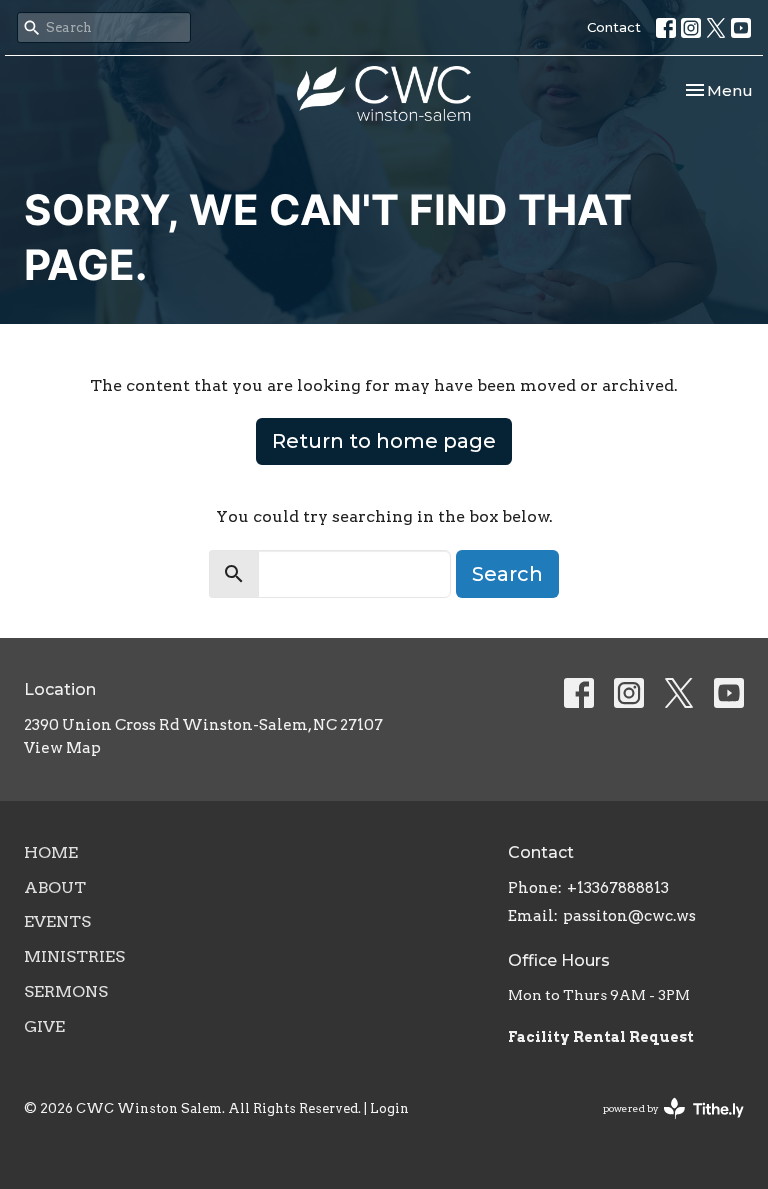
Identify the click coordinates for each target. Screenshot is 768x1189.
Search (507, 574)
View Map (62, 748)
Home (51, 852)
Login (389, 1108)
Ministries (74, 956)
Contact (614, 27)
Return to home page (384, 441)
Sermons (66, 991)
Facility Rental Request (602, 1037)
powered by (663, 1125)
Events (57, 921)
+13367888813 (618, 888)
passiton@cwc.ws (629, 916)
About (55, 887)
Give (44, 1026)
